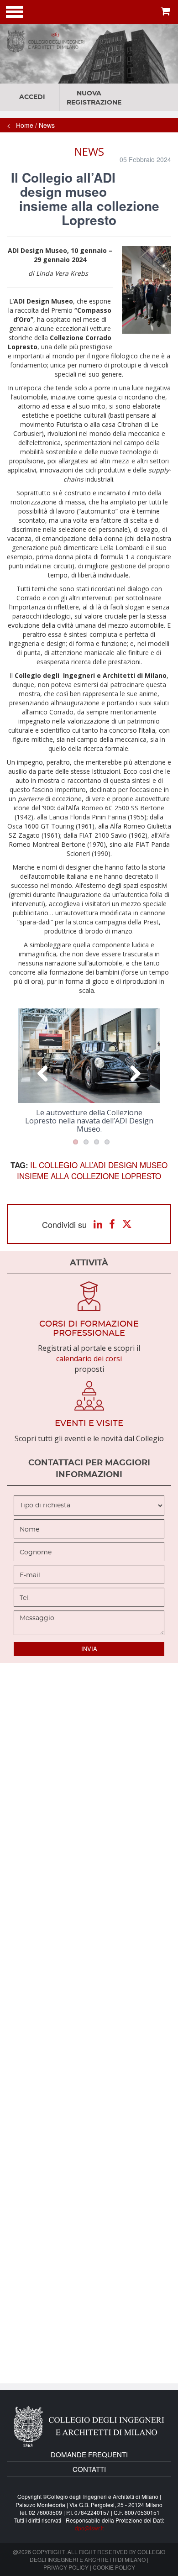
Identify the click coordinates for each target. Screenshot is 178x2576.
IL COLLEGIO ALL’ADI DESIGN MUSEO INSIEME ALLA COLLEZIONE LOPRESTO (92, 1170)
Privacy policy (66, 2567)
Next (135, 1073)
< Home (20, 125)
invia (89, 1649)
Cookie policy (114, 2567)
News (47, 125)
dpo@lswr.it (89, 2528)
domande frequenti (89, 2454)
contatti (89, 2469)
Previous (43, 1073)
